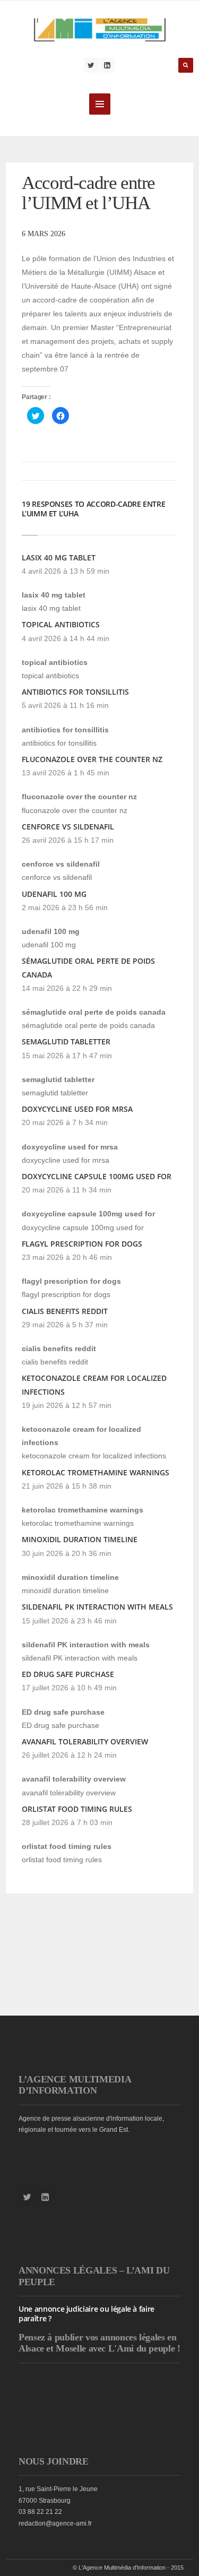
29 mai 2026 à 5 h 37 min (65, 1325)
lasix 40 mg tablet (59, 557)
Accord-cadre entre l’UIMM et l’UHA (88, 193)
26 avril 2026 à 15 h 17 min (68, 840)
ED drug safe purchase (68, 1674)
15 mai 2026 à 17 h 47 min (67, 1056)
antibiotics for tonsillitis (75, 692)
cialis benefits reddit (65, 1311)
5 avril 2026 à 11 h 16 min (65, 705)
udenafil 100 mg (54, 894)
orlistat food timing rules (77, 1809)
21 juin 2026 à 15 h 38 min (67, 1486)
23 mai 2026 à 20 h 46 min (67, 1257)
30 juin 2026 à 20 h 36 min (67, 1553)
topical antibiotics (61, 624)
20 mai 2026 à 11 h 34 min (67, 1190)
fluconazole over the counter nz (92, 759)
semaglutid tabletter (66, 1041)
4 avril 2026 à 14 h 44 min (66, 638)
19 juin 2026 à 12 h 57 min (67, 1405)
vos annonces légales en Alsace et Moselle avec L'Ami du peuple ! (99, 2343)
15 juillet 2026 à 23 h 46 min (69, 1621)
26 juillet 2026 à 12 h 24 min (69, 1755)
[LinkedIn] (107, 65)
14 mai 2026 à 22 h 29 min (67, 988)
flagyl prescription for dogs (82, 1244)
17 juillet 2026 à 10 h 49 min (69, 1688)
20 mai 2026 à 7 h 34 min (65, 1122)
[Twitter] (91, 65)
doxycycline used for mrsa (77, 1109)
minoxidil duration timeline (80, 1539)
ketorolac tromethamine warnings (96, 1472)
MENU (100, 104)
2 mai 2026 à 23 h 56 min (65, 907)
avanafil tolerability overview (85, 1741)
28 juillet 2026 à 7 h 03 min (67, 1822)
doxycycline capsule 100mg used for (97, 1176)
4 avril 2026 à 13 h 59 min (66, 571)
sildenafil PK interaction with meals (97, 1607)
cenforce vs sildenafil (68, 827)
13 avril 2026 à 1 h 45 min (66, 773)
